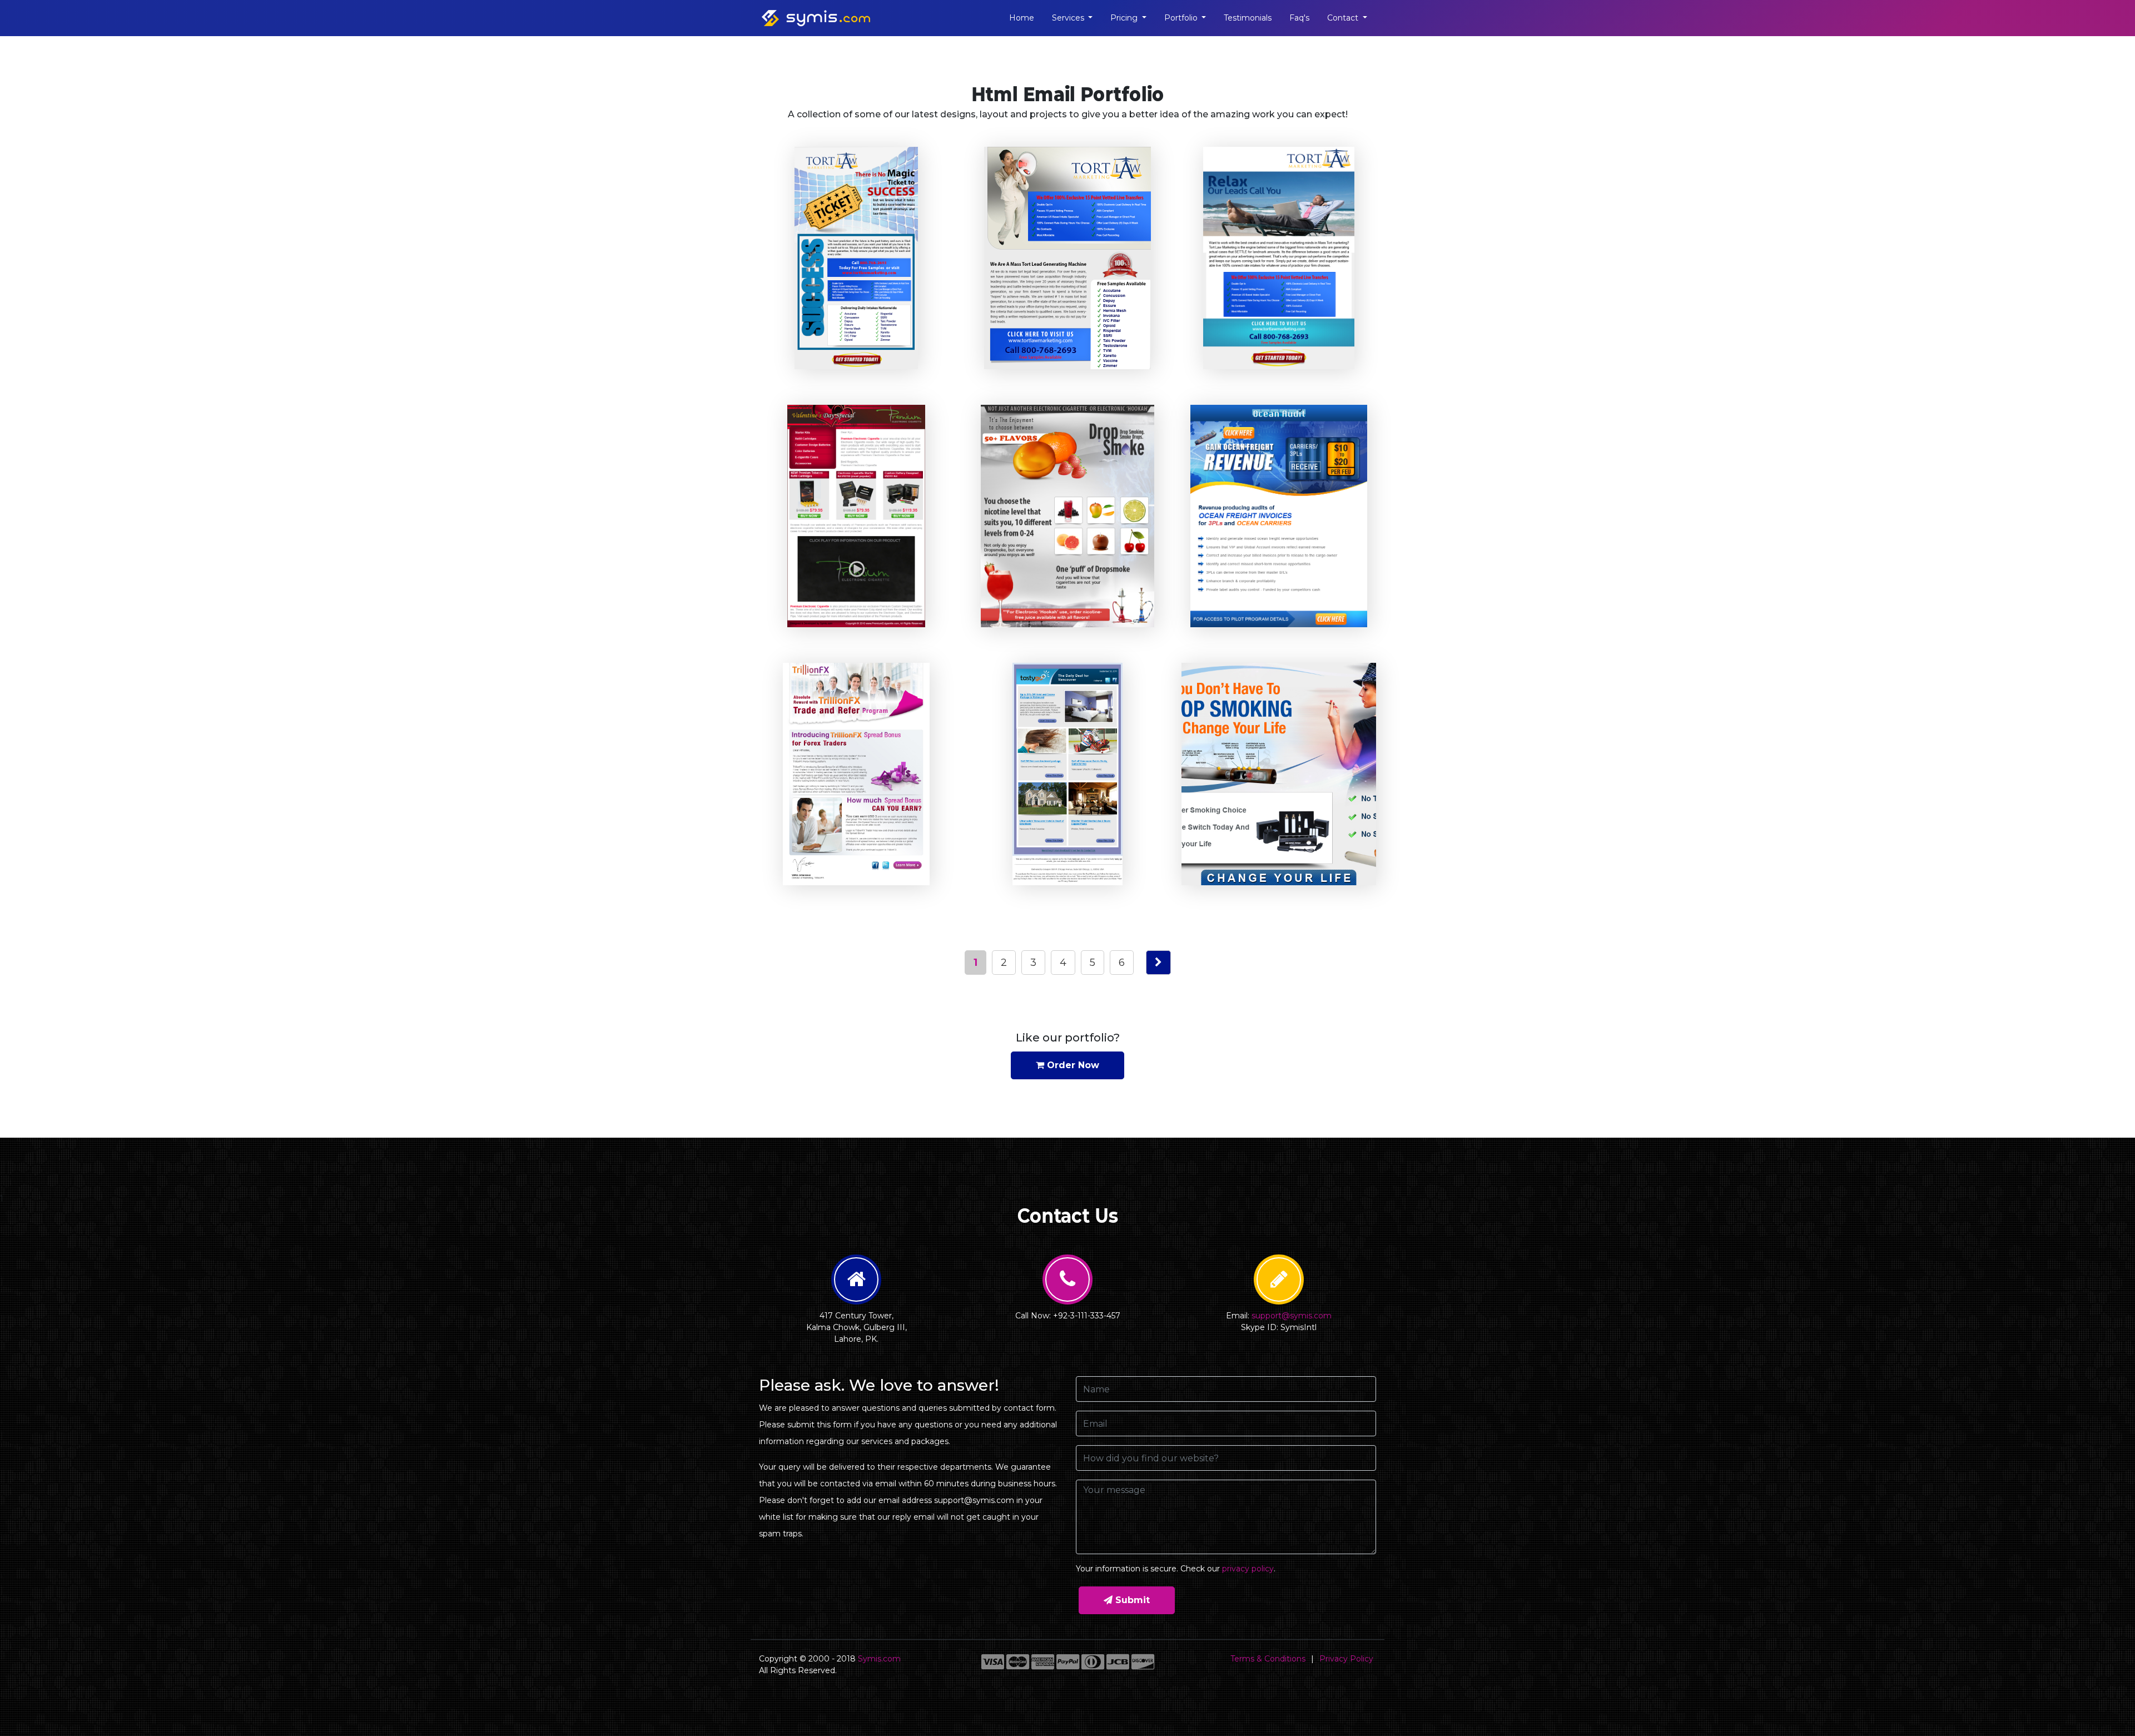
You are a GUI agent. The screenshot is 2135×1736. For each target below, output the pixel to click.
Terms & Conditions (1268, 1659)
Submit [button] (1131, 1600)
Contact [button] (1344, 18)
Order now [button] (1072, 1065)
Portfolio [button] (1182, 18)
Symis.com (879, 1659)
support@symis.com (1292, 1316)
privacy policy (1248, 1569)
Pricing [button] (1125, 18)
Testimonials (1248, 18)
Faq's (1299, 18)
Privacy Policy (1346, 1659)
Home (1022, 18)
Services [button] (1069, 18)
